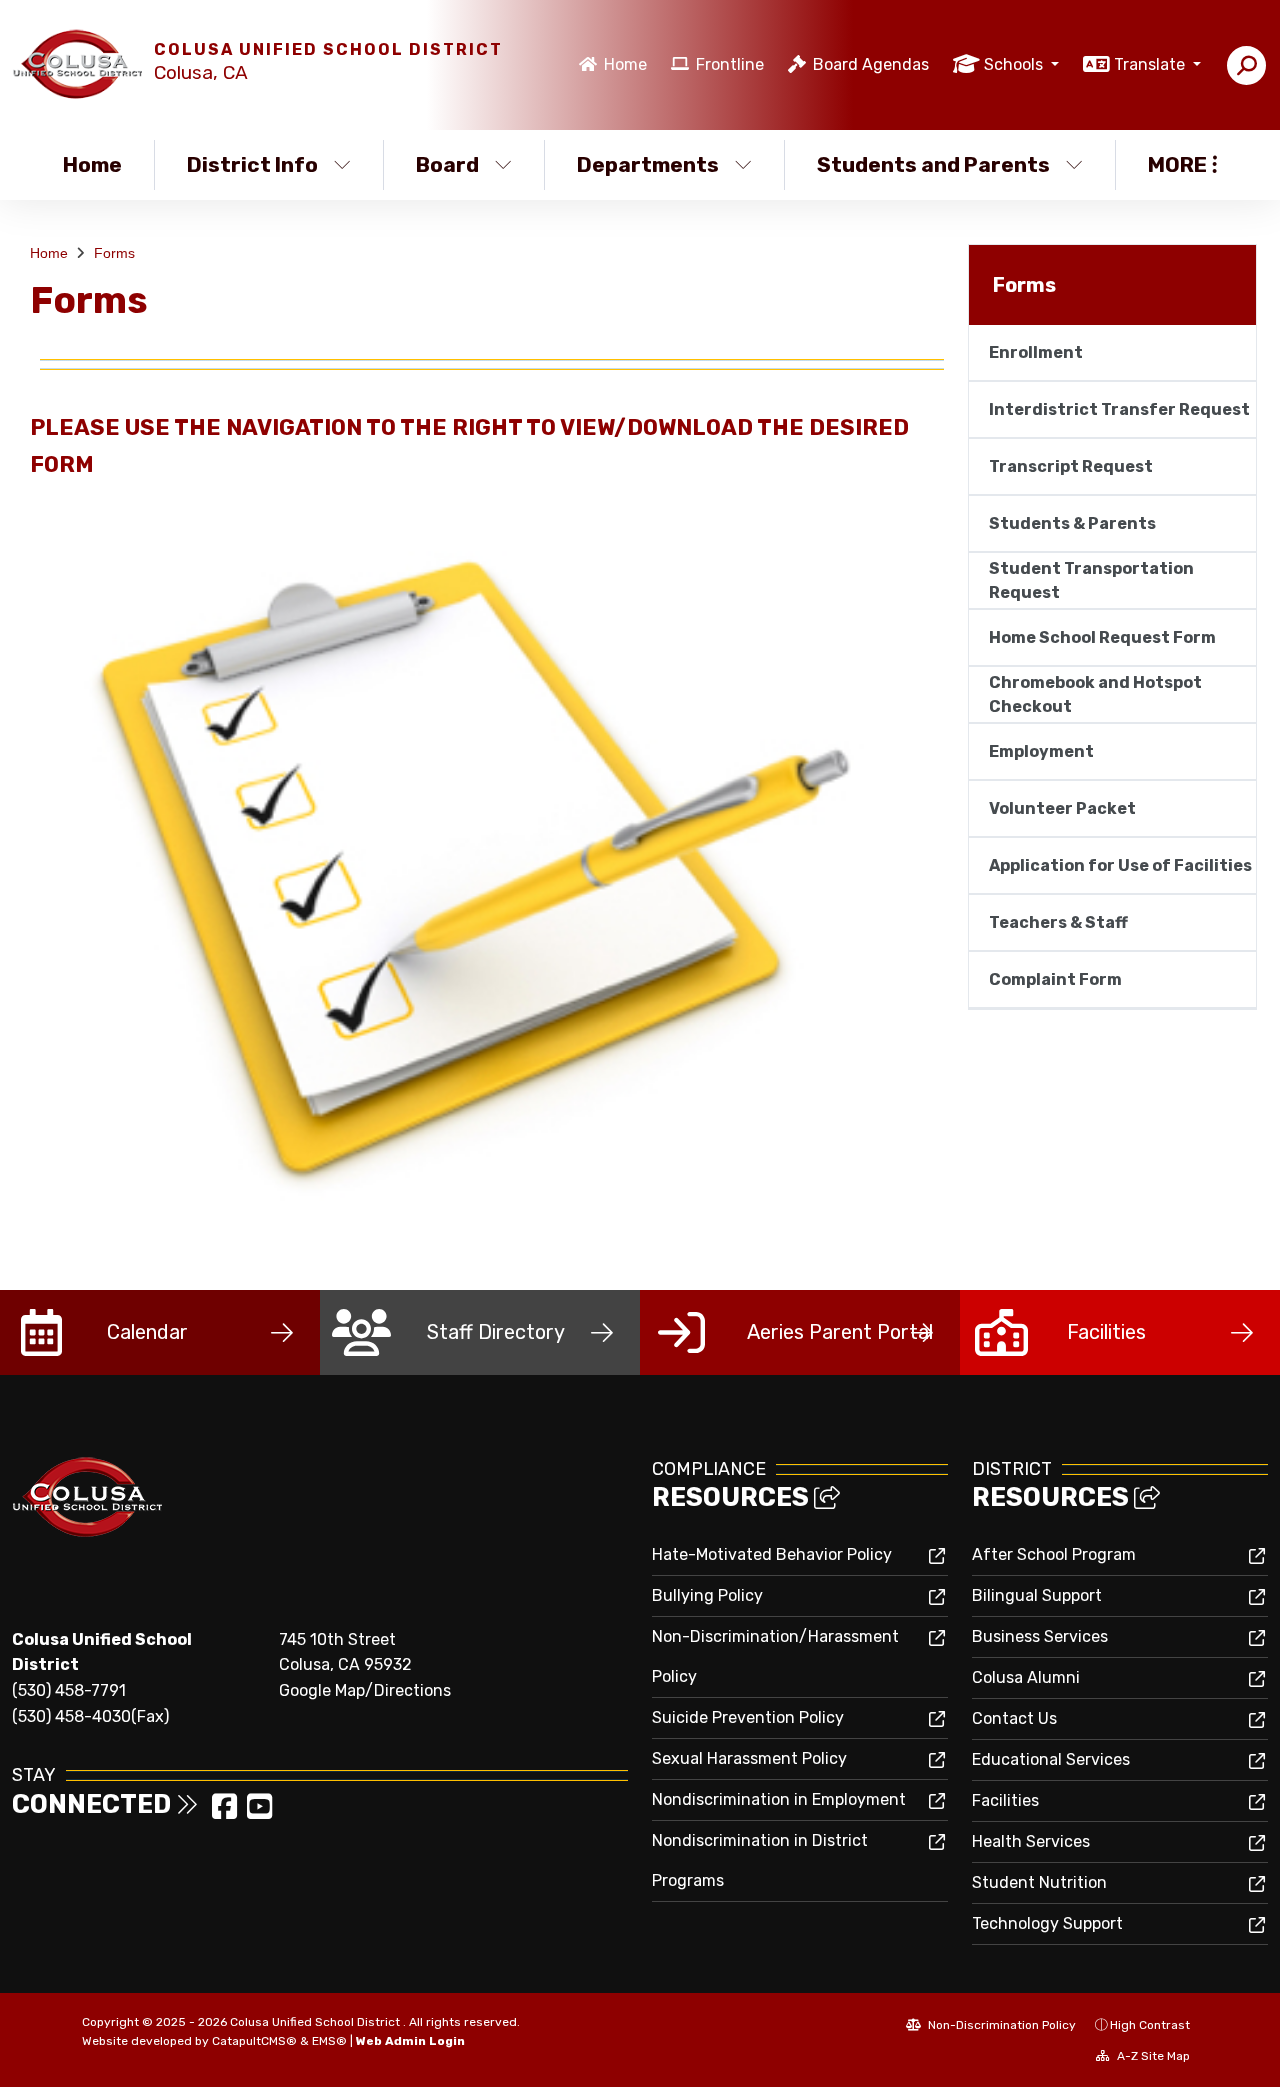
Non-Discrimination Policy (1000, 2025)
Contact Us (1014, 1718)
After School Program (1054, 1554)
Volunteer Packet (1062, 808)
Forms (114, 253)
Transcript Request (1071, 466)
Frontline (730, 64)
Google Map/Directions (365, 1690)
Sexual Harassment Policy (749, 1758)
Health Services (1031, 1841)
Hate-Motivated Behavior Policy (772, 1554)
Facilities (1005, 1800)
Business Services (1040, 1636)
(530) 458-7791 (69, 1690)
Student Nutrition (1039, 1882)
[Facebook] (226, 1812)
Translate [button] (1151, 64)
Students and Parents (933, 164)
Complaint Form (1055, 979)
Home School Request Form (1102, 637)
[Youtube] (259, 1812)
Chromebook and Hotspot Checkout (1095, 694)
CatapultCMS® (254, 2041)
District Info (252, 164)
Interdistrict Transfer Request (1119, 409)
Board (447, 164)
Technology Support (1047, 1923)
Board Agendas (871, 64)
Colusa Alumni (1026, 1677)
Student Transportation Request (1091, 580)
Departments (648, 164)
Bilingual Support (1037, 1595)
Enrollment (1036, 352)
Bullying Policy (707, 1595)
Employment (1041, 751)
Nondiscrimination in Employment (779, 1799)
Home (625, 64)
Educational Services (1051, 1759)
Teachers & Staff (1058, 922)
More (1177, 164)
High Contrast (1150, 2025)
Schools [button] (1015, 64)
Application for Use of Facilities (1120, 865)
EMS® (329, 2041)
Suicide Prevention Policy (748, 1717)
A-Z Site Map (1152, 2056)
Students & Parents (1072, 523)
